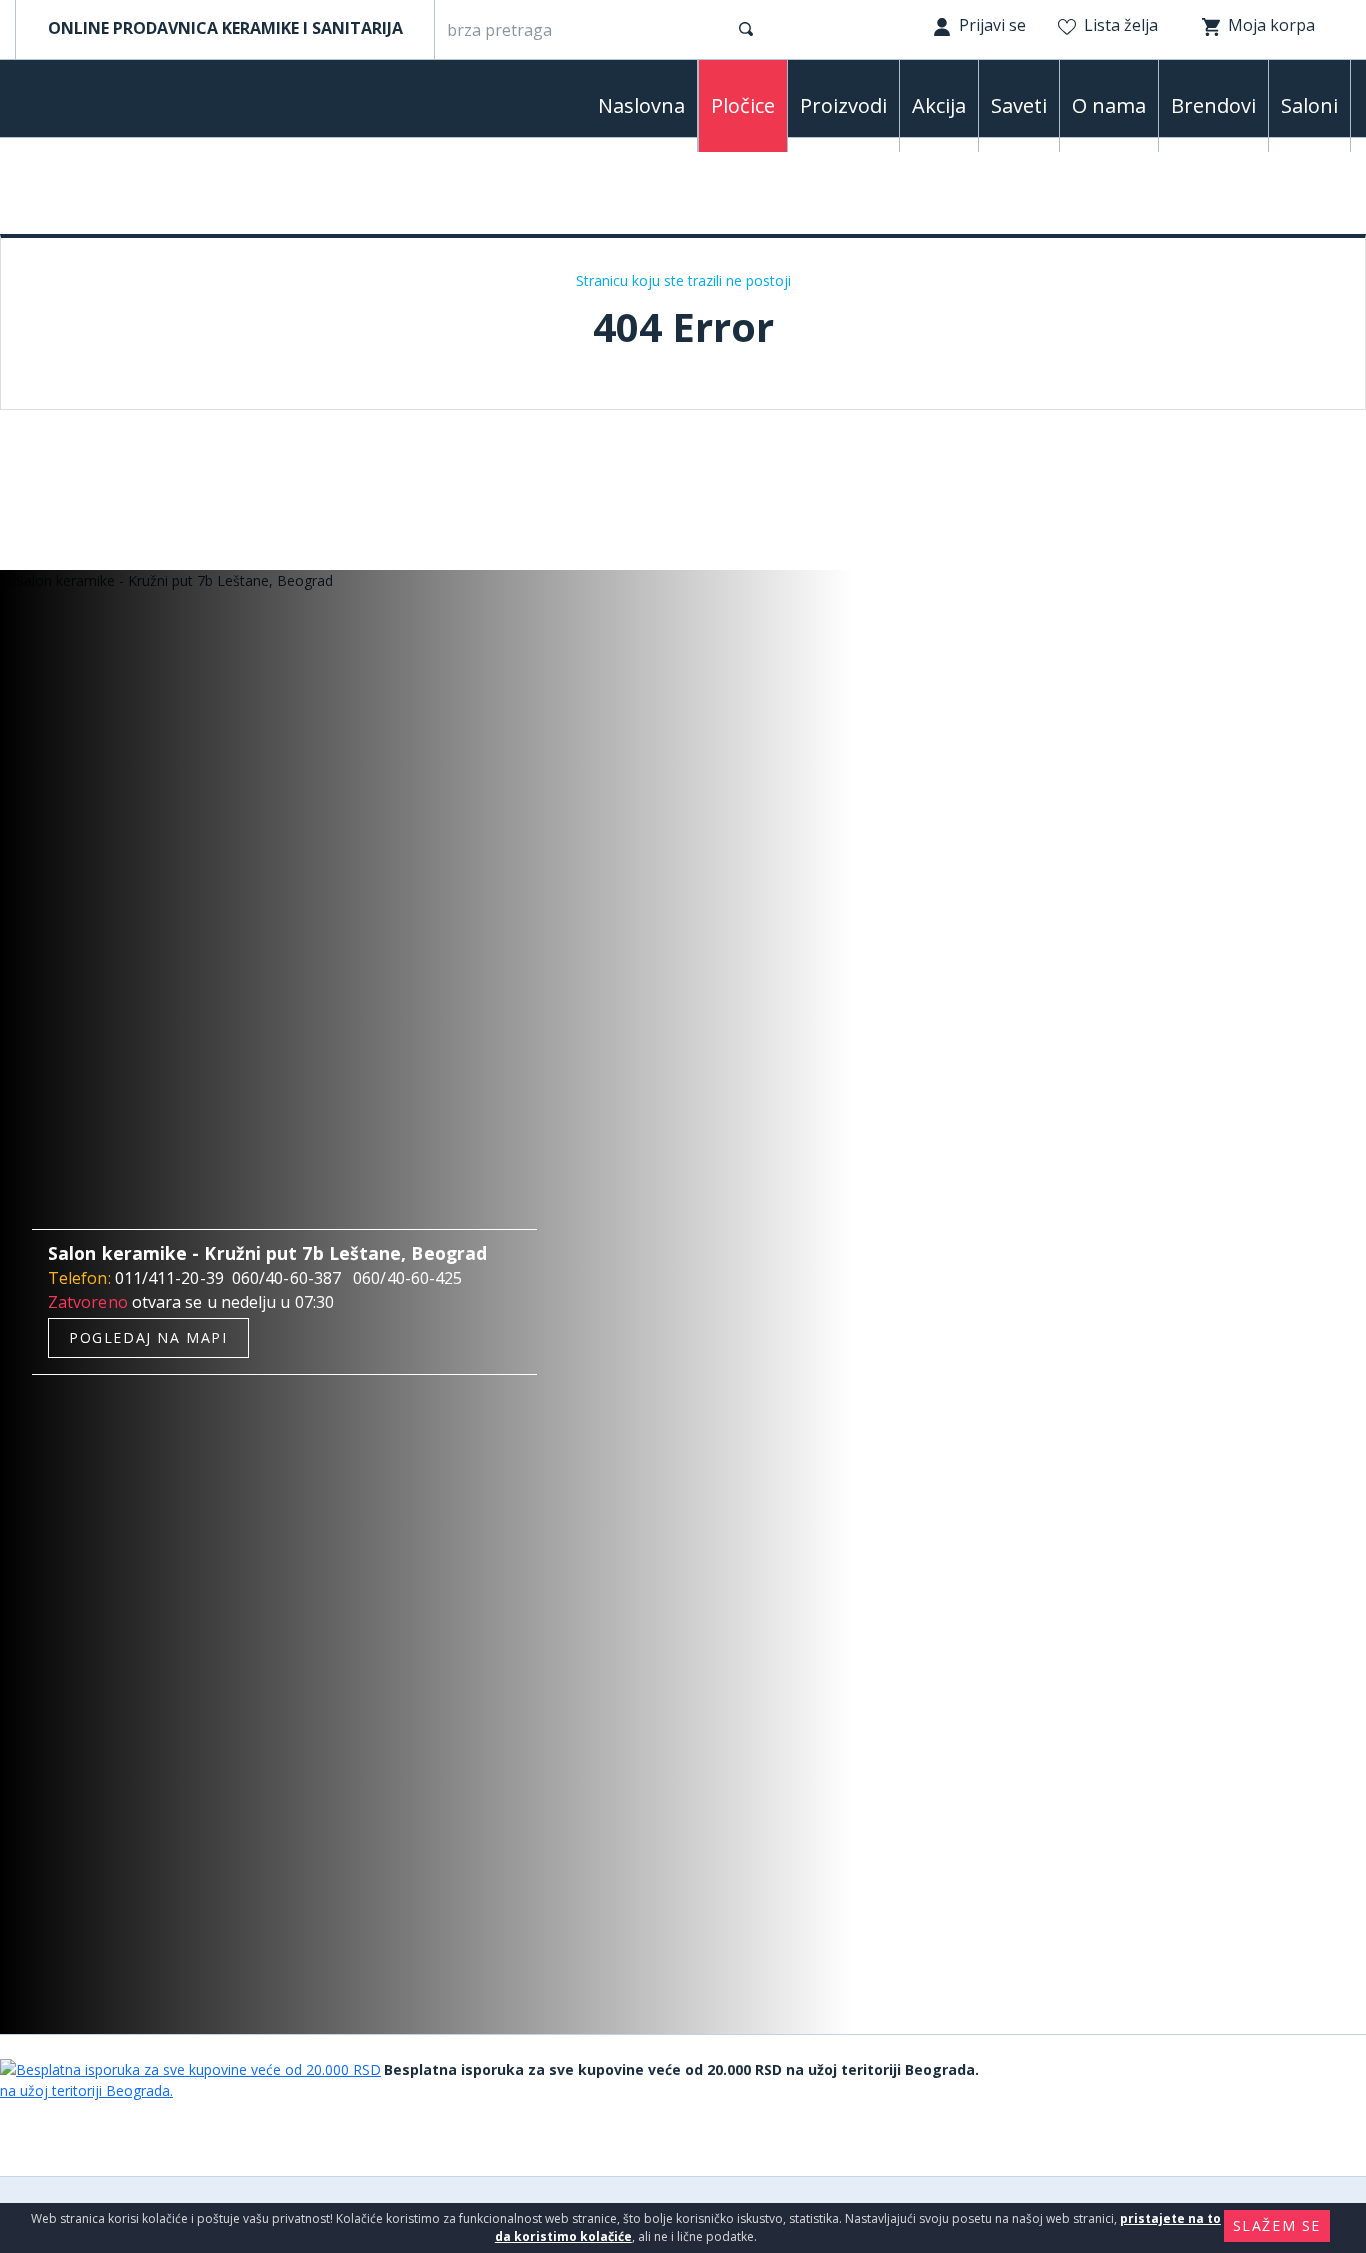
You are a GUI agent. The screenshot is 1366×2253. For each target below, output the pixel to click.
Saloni (1309, 105)
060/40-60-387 (286, 1278)
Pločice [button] (743, 105)
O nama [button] (1109, 105)
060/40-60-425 (407, 1278)
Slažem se (1277, 2225)
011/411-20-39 (169, 1278)
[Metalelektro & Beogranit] (120, 103)
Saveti (1019, 105)
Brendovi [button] (1213, 105)
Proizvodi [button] (843, 105)
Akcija (939, 105)
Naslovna (641, 105)
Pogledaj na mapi (148, 1337)
